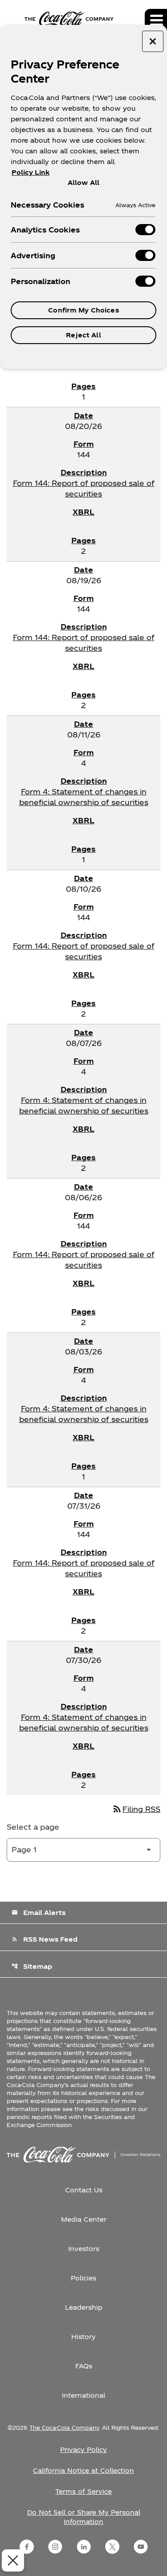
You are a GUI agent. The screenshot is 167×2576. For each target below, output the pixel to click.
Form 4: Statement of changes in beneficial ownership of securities (84, 797)
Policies (83, 2278)
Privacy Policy (83, 2450)
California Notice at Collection (83, 2470)
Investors (84, 2249)
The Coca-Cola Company (64, 2428)
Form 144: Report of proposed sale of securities (84, 488)
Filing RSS (136, 1809)
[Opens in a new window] (27, 2547)
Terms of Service (83, 2491)
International (83, 2395)
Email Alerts (39, 1913)
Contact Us (84, 2190)
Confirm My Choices (83, 310)
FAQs (84, 2366)
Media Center (84, 2219)
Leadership (84, 2307)
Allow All (83, 182)
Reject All (83, 335)
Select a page (33, 1827)
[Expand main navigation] (156, 20)
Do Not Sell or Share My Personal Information (84, 2517)
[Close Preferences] (13, 2560)
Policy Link (31, 172)
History (83, 2337)
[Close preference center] (153, 41)
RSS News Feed (45, 1939)
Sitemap (32, 1966)
